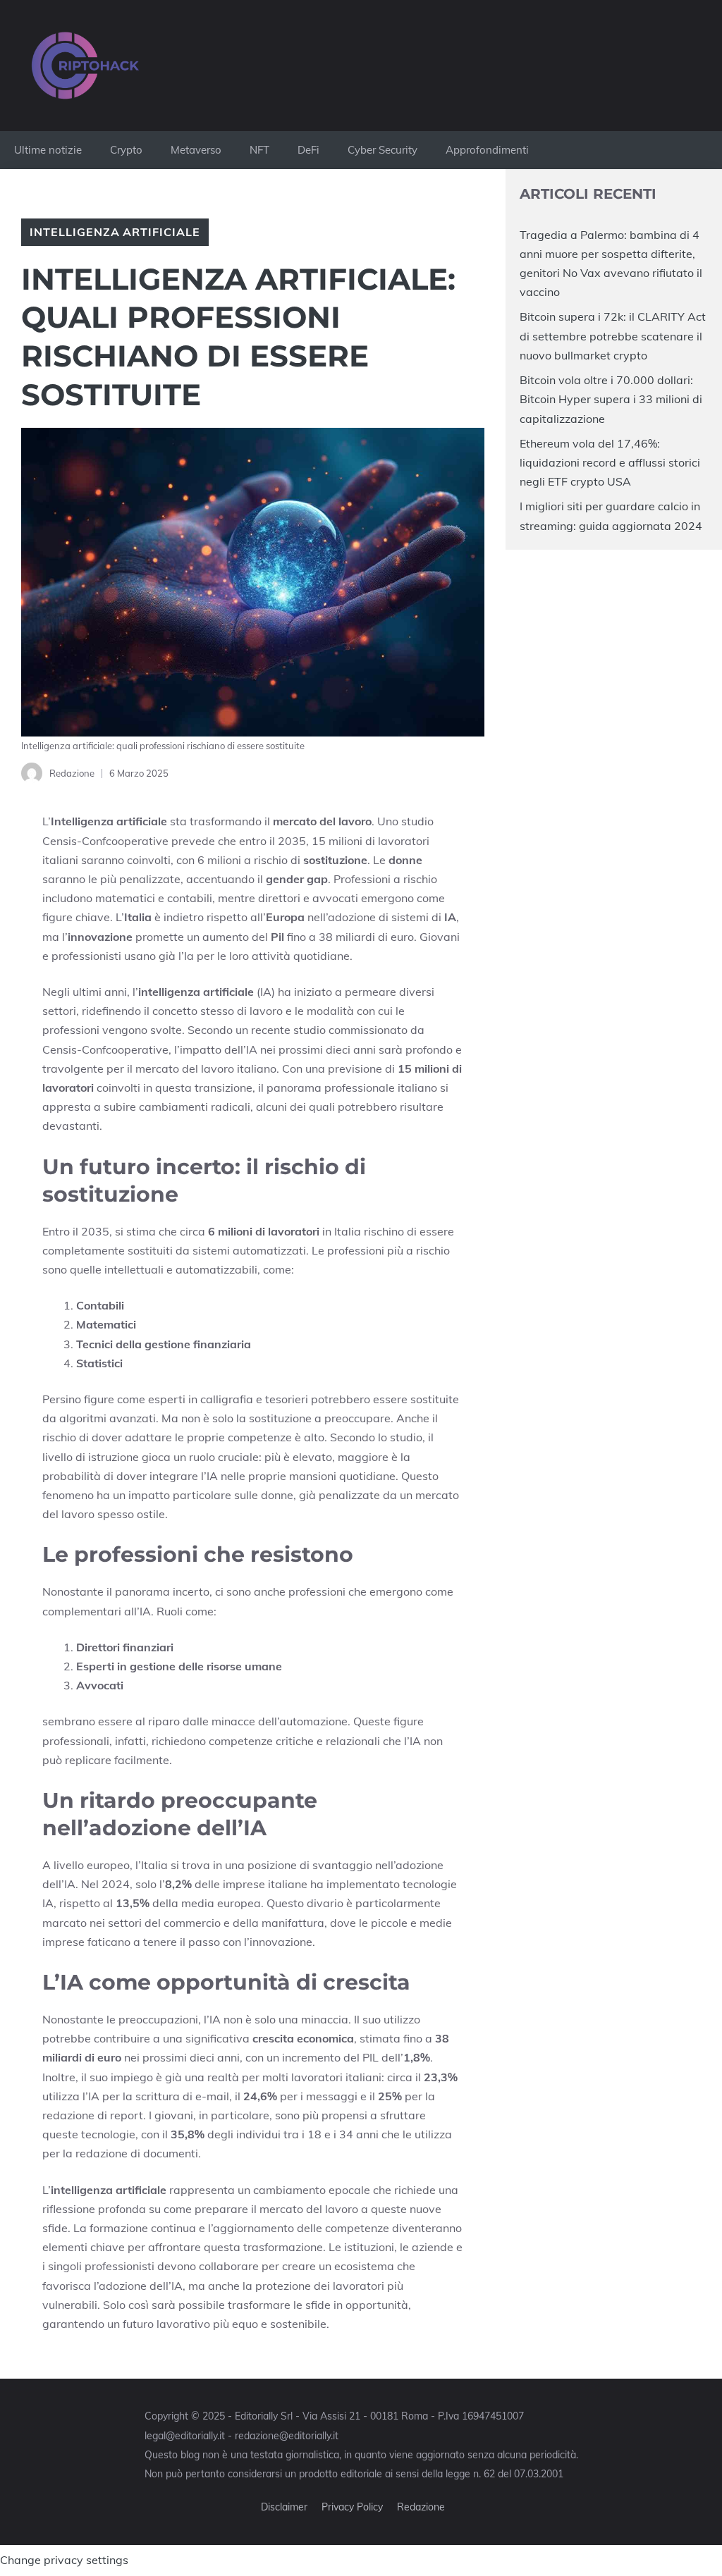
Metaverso (196, 150)
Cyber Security (383, 150)
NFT (259, 150)
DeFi (308, 150)
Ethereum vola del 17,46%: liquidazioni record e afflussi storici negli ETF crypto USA (610, 462)
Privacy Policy (352, 2507)
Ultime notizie (48, 150)
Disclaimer (284, 2507)
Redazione (421, 2507)
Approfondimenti (487, 150)
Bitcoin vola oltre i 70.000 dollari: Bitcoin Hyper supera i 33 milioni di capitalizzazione (611, 399)
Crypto (126, 150)
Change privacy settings (64, 2560)
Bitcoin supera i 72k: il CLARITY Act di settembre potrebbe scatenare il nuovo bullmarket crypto (613, 335)
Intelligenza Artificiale (115, 232)
